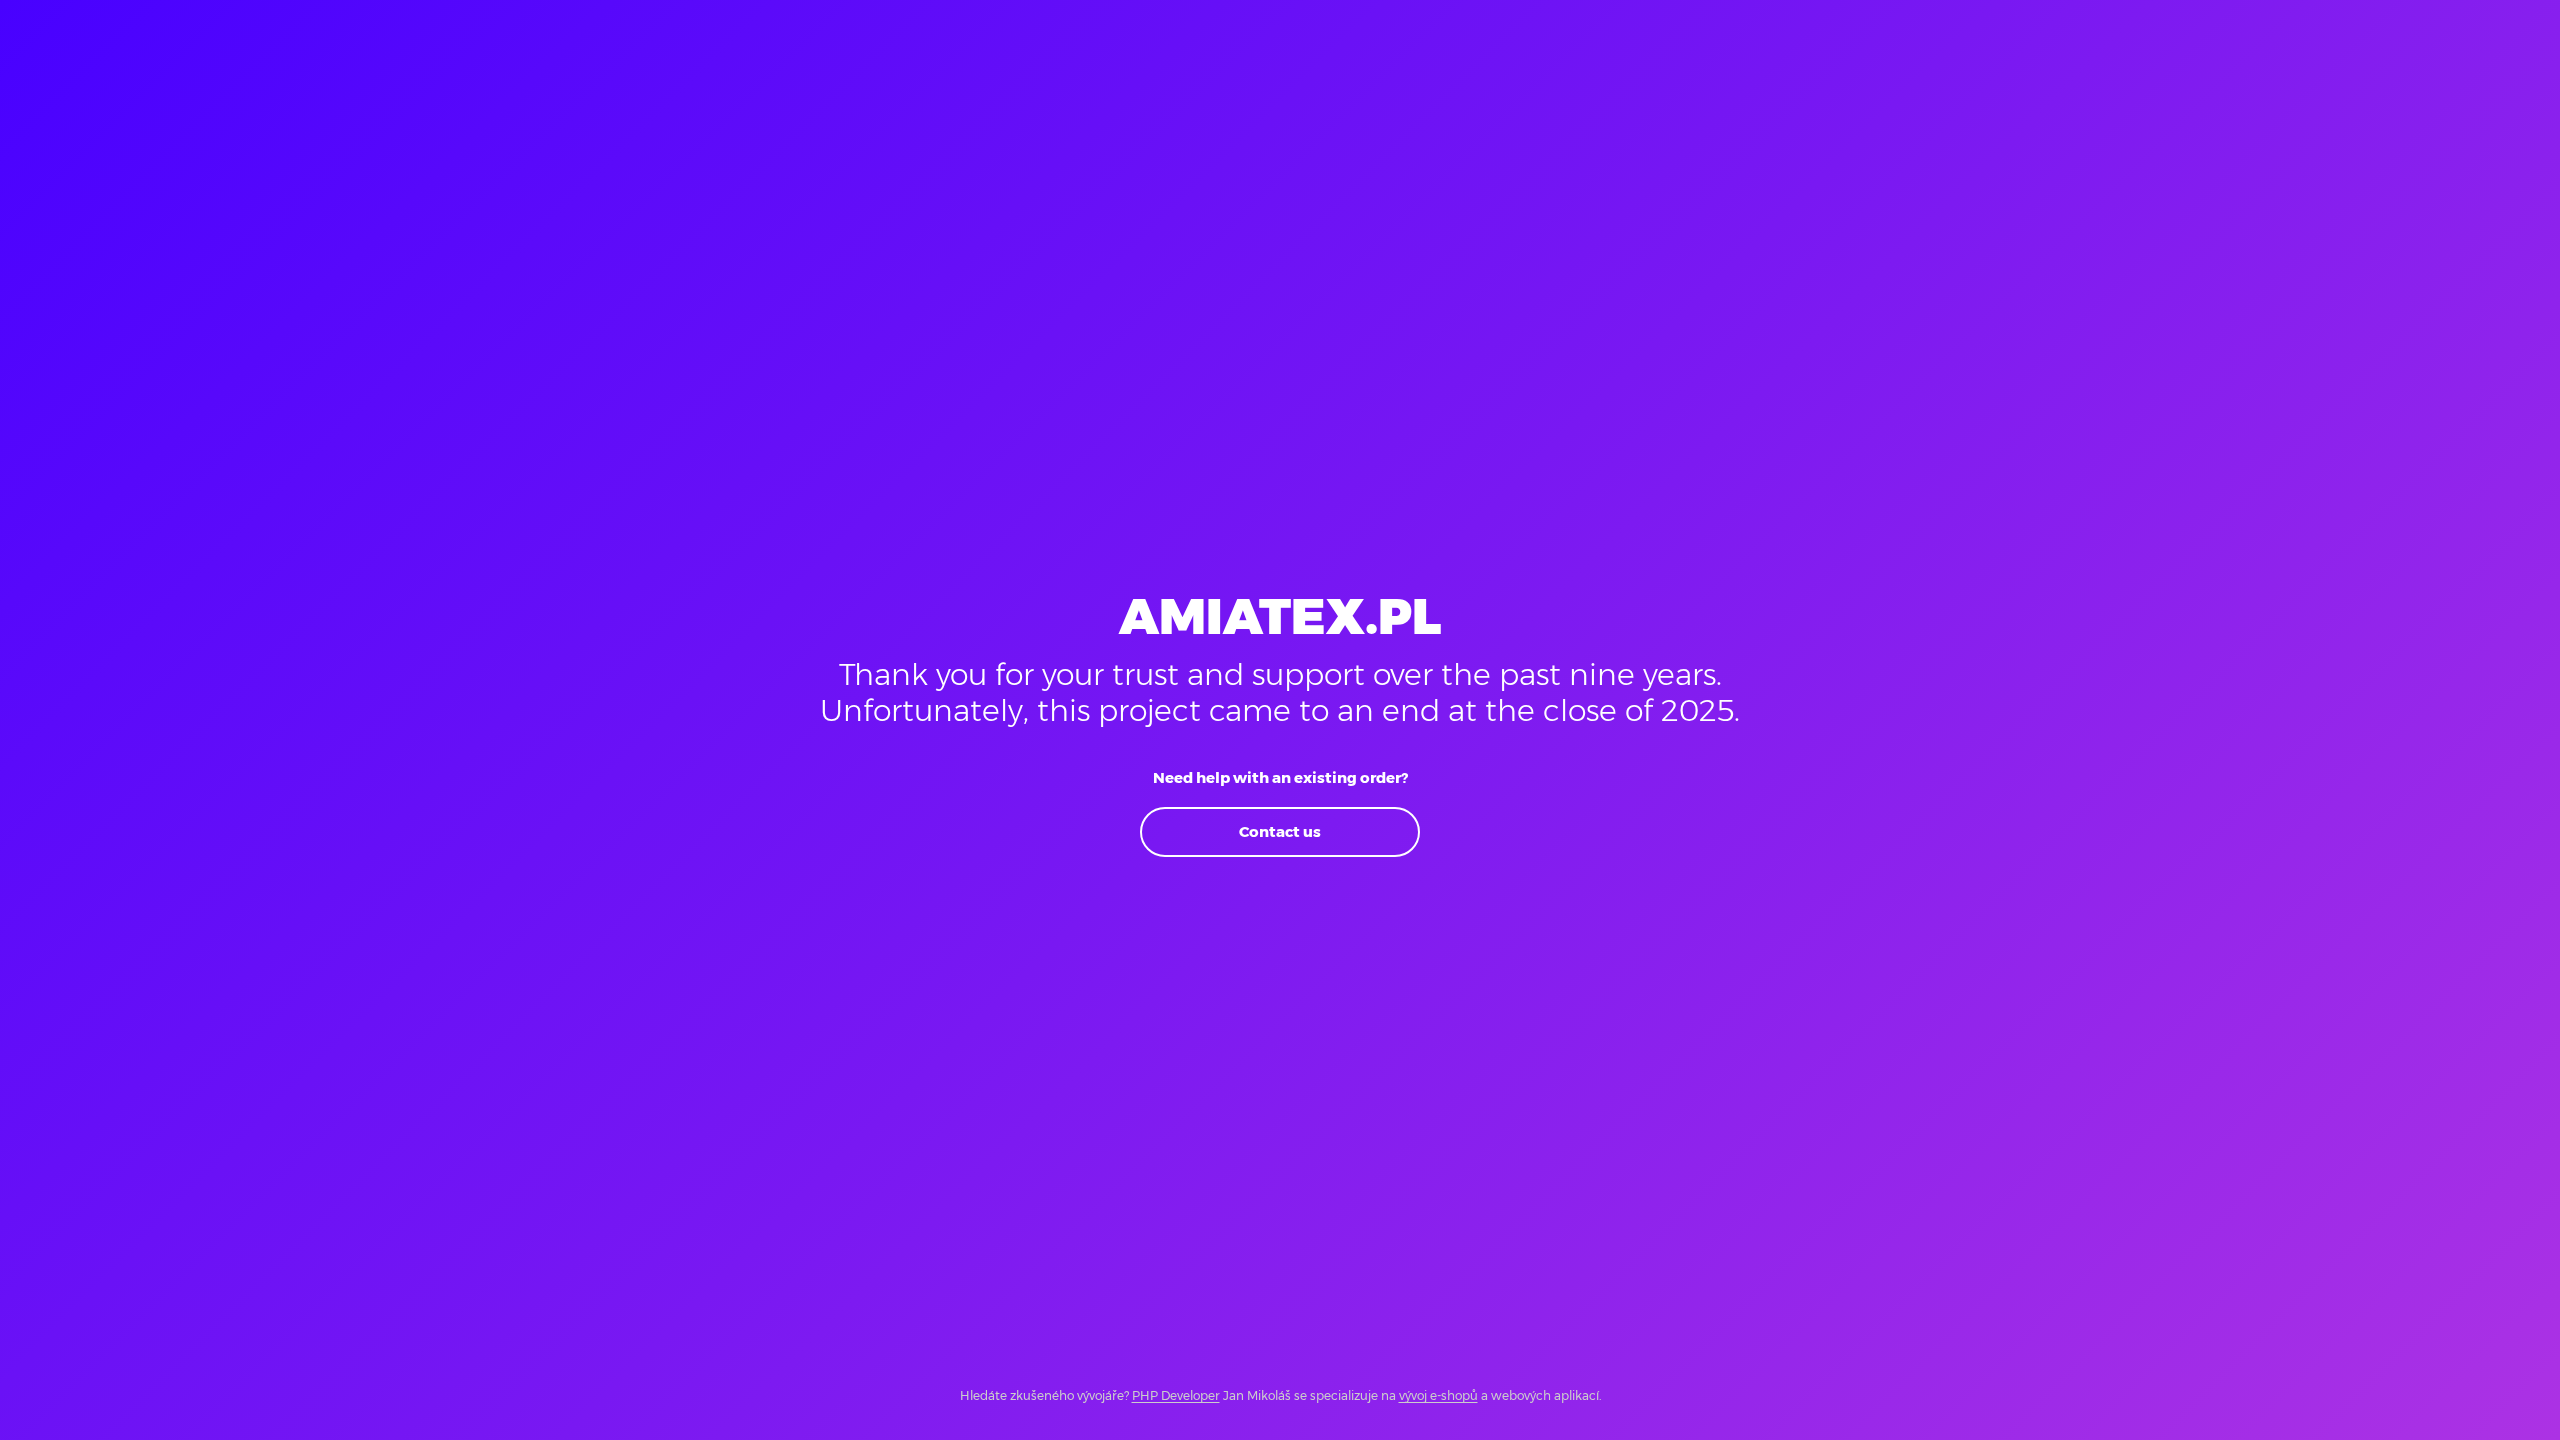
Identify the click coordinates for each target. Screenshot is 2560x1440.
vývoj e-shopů (1438, 1395)
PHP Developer (1176, 1395)
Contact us (1280, 831)
